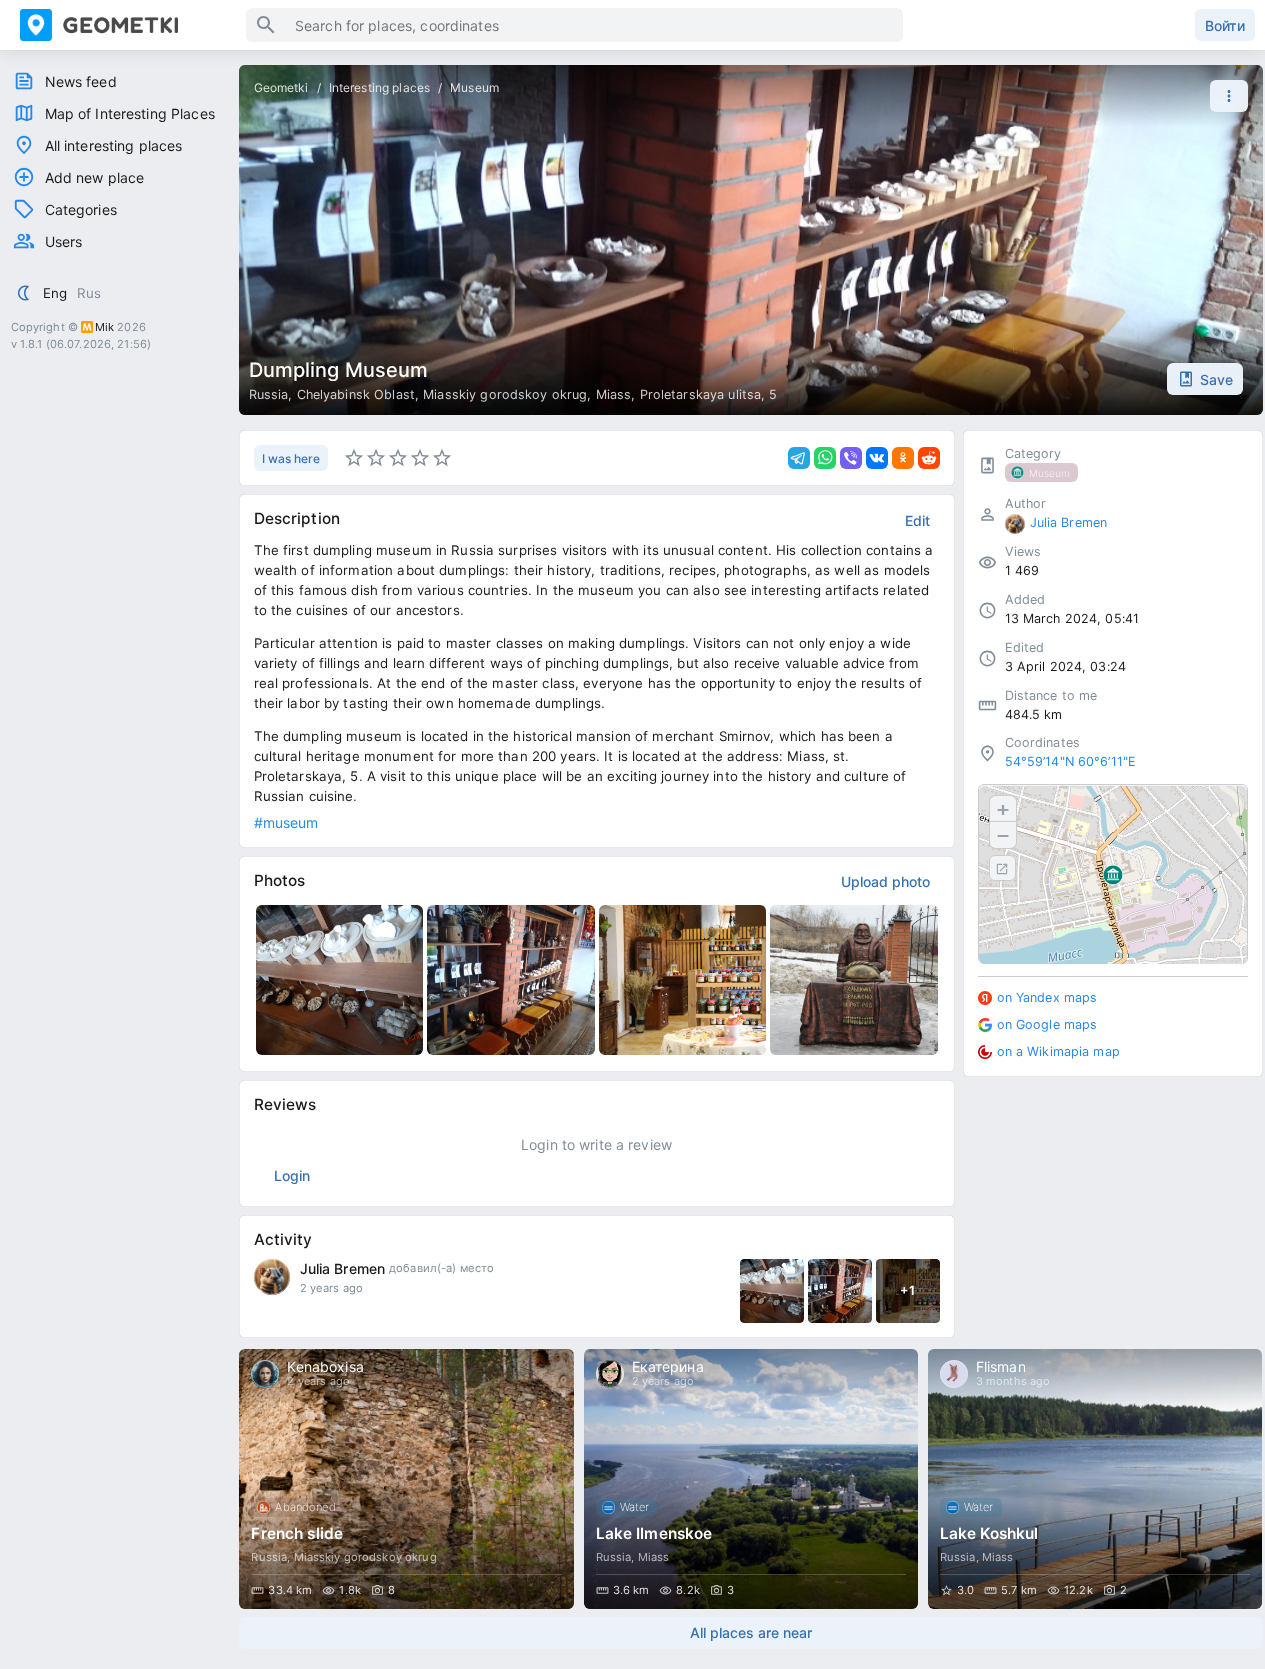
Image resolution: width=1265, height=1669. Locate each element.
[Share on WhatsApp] (825, 458)
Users (64, 241)
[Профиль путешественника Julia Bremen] (272, 1277)
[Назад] (273, 1479)
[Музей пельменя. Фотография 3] (683, 980)
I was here (291, 458)
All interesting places (114, 145)
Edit (917, 520)
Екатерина (668, 1366)
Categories (81, 209)
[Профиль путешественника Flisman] (954, 1374)
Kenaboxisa (325, 1366)
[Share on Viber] (851, 458)
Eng (55, 293)
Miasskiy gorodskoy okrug (505, 394)
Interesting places (379, 87)
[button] (1224, 96)
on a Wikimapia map (1058, 1051)
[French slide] (406, 1479)
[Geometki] (133, 25)
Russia (269, 394)
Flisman (1001, 1366)
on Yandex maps (1047, 998)
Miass (614, 394)
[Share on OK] (903, 458)
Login (292, 1175)
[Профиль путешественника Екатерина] (610, 1374)
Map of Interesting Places (130, 113)
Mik (104, 327)
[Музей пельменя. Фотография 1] (340, 980)
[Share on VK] (877, 458)
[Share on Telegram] (799, 458)
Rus (89, 293)
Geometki (281, 87)
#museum (286, 822)
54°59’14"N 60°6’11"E (1071, 762)
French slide (297, 1533)
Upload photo (885, 881)
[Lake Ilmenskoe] (751, 1479)
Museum (474, 87)
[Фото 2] (840, 1291)
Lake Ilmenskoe (654, 1533)
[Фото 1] (772, 1291)
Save (1216, 379)
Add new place (95, 177)
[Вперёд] (1229, 1479)
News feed (81, 81)
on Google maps (1047, 1024)
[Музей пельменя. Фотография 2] (511, 980)
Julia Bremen (343, 1268)
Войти (1225, 25)
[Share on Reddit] (929, 458)
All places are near (751, 1632)
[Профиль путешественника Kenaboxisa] (265, 1374)
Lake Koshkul (989, 1533)
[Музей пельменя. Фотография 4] (854, 980)
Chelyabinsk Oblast (356, 394)
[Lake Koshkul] (1095, 1479)
